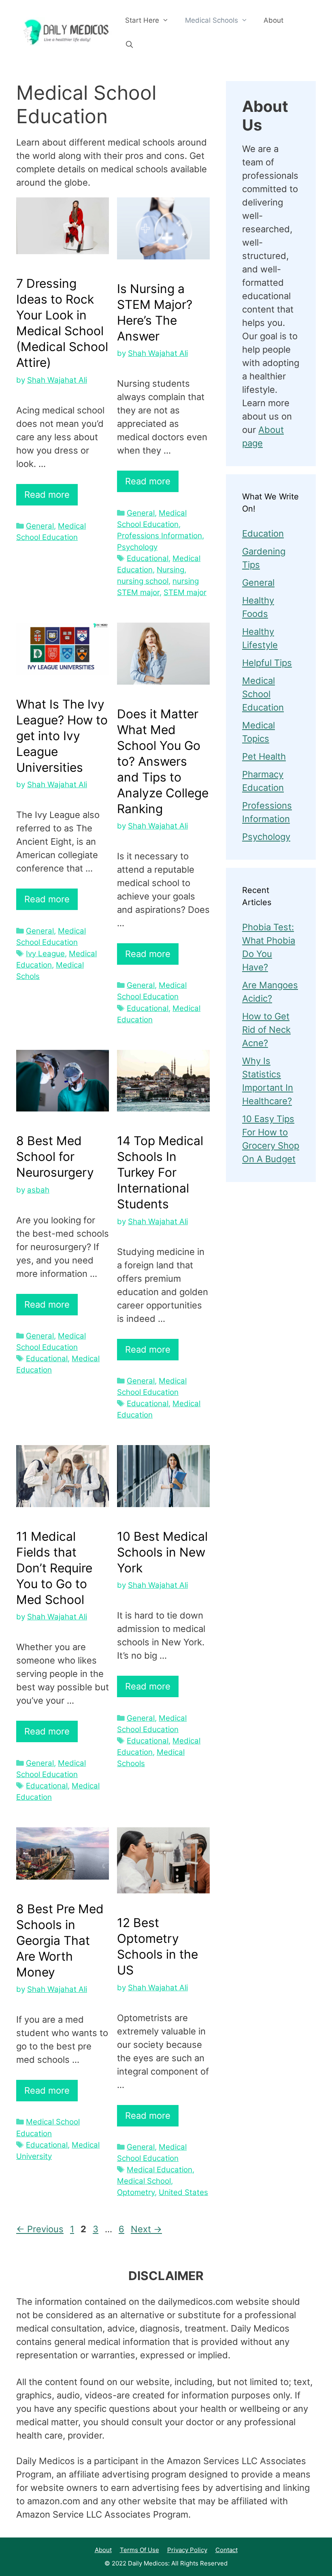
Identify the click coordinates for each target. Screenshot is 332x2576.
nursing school (143, 581)
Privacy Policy (187, 2550)
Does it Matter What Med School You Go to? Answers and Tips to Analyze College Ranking (163, 761)
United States (183, 2192)
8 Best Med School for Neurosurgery (55, 1156)
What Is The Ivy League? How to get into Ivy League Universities (62, 736)
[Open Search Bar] (130, 45)
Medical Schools (212, 20)
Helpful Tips (267, 663)
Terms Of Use (139, 2550)
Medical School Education (263, 694)
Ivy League (45, 954)
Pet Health (264, 756)
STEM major (185, 592)
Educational (148, 558)
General (40, 526)
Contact (227, 2550)
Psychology (137, 547)
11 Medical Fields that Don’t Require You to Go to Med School (54, 1568)
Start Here (142, 20)
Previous (40, 2229)
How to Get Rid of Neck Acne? (266, 1030)
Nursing (170, 570)
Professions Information (160, 536)
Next (146, 2229)
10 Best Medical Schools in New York (162, 1552)
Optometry (136, 2192)
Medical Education (160, 2170)
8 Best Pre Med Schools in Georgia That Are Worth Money (60, 1940)
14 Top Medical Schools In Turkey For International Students (160, 1172)
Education (263, 533)
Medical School (144, 2181)
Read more (47, 495)
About (273, 20)
